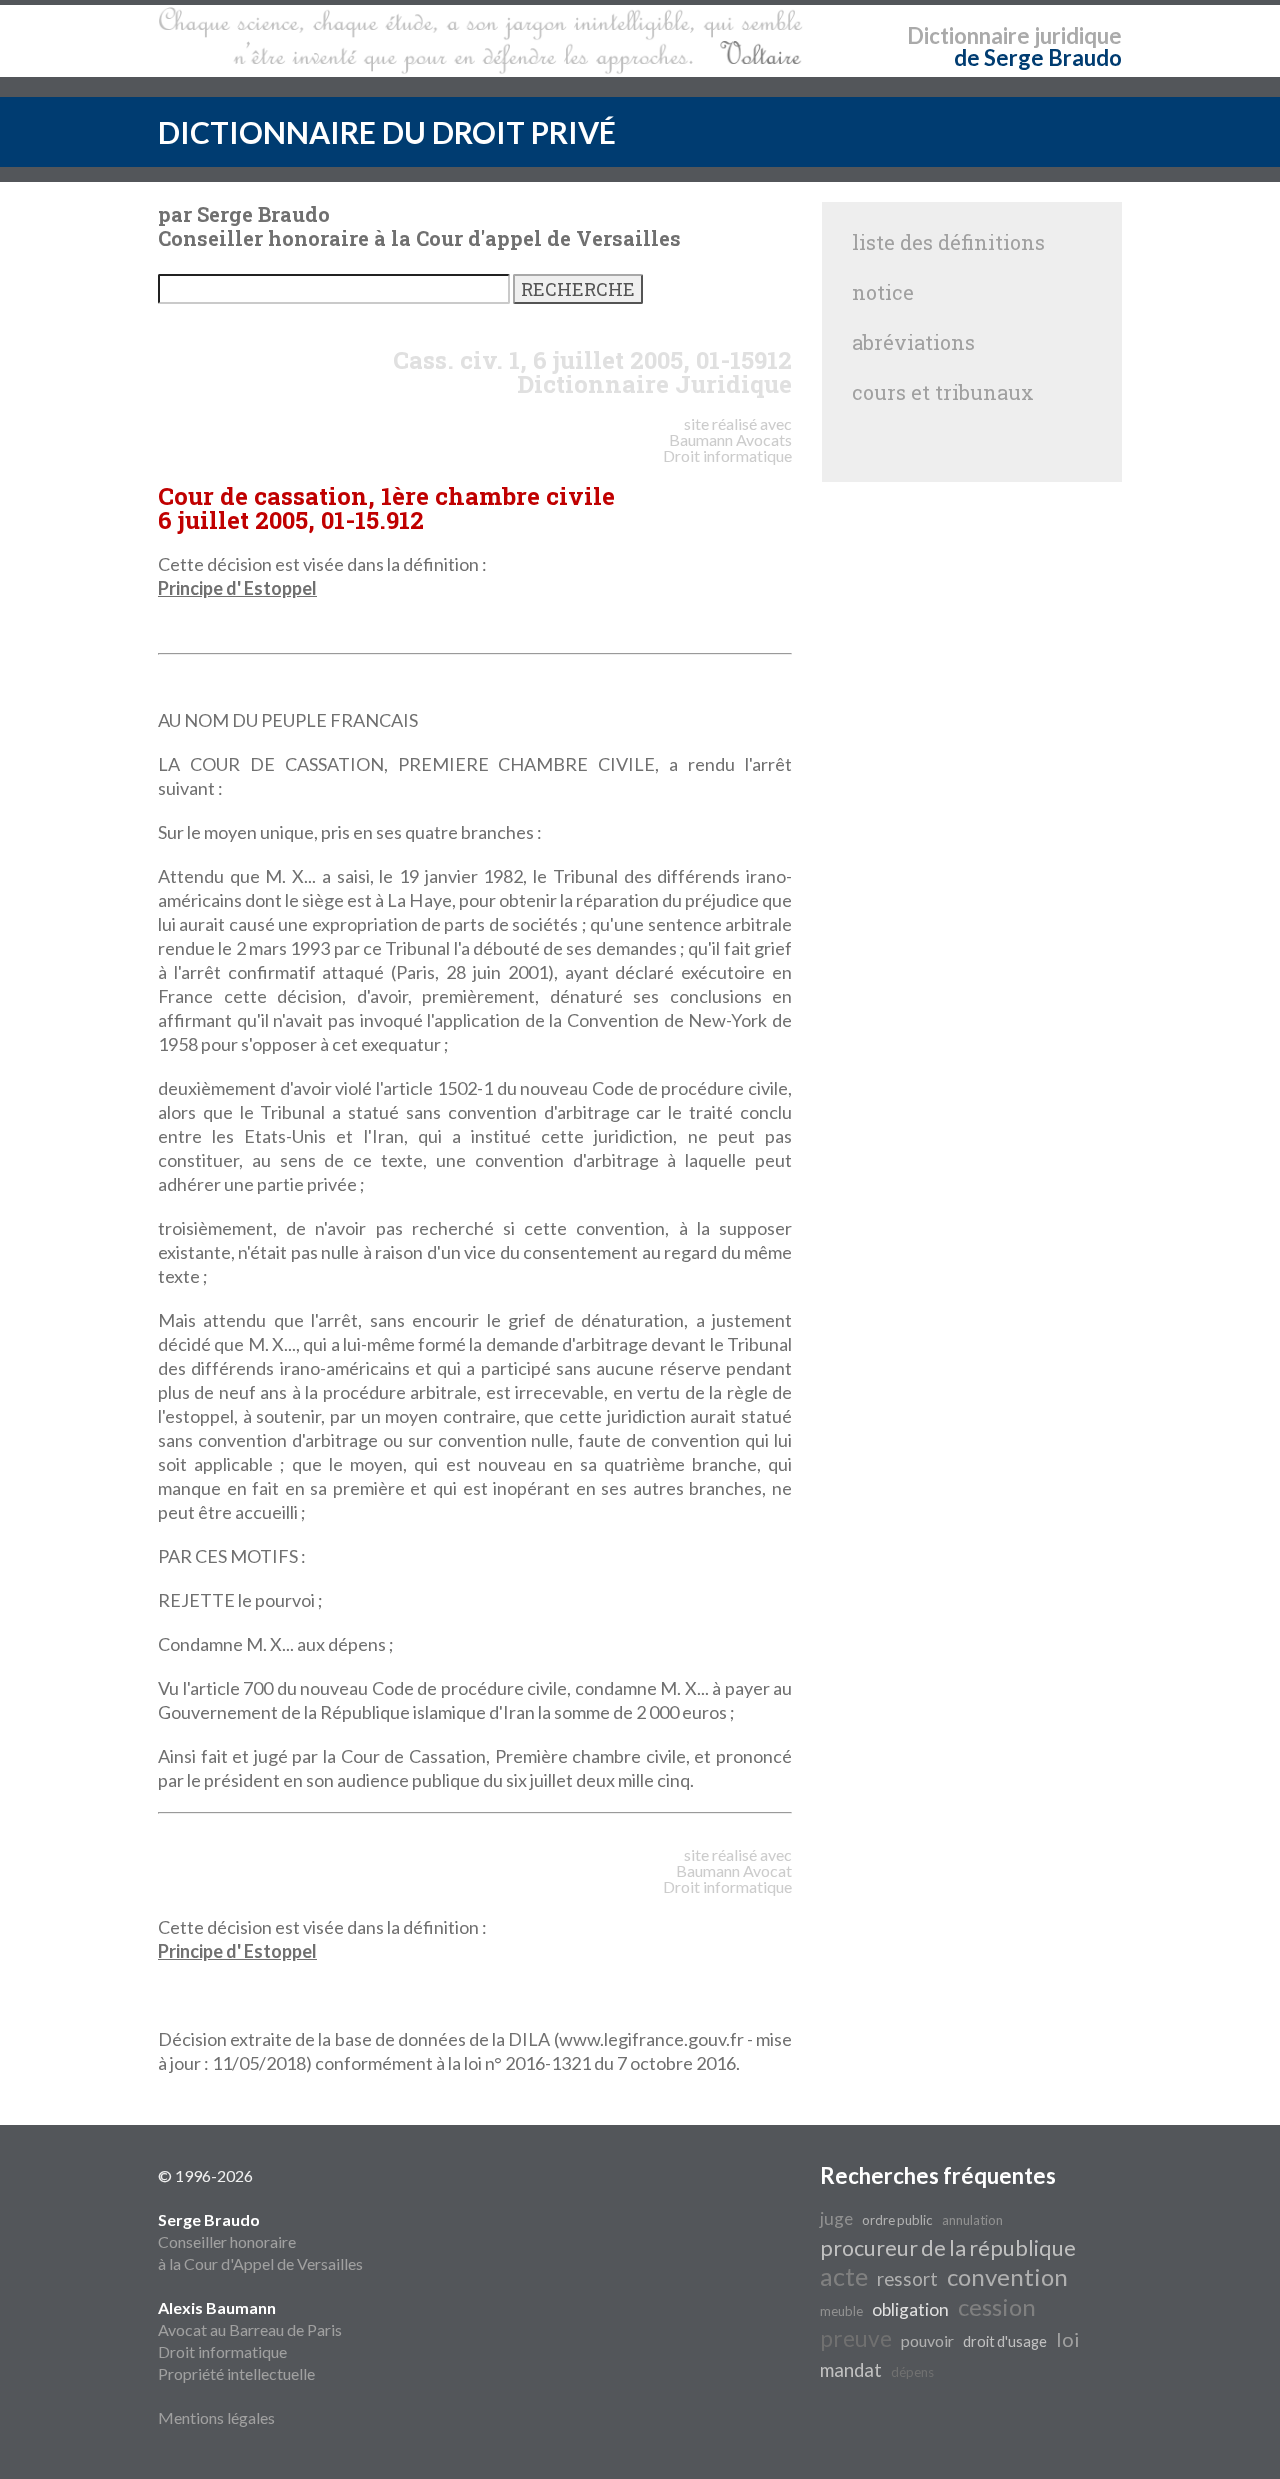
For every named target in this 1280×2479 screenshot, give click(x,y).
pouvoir (927, 2340)
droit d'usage (1005, 2341)
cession (997, 2306)
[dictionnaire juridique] (480, 41)
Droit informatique (222, 2351)
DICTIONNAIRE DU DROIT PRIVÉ (387, 132)
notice (883, 292)
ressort (907, 2279)
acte (844, 2276)
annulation (972, 2220)
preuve (856, 2338)
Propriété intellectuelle (236, 2373)
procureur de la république (948, 2248)
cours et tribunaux (943, 392)
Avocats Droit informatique (727, 447)
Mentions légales (216, 2417)
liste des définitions (948, 242)
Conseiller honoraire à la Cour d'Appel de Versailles (260, 2241)
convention (1007, 2276)
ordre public (897, 2220)
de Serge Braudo (1038, 57)
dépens (912, 2372)
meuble (841, 2311)
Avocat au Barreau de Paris (250, 2329)
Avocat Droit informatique (727, 1878)
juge (836, 2218)
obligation (910, 2309)
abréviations (913, 342)
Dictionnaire (968, 35)
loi (1068, 2339)
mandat (851, 2370)
